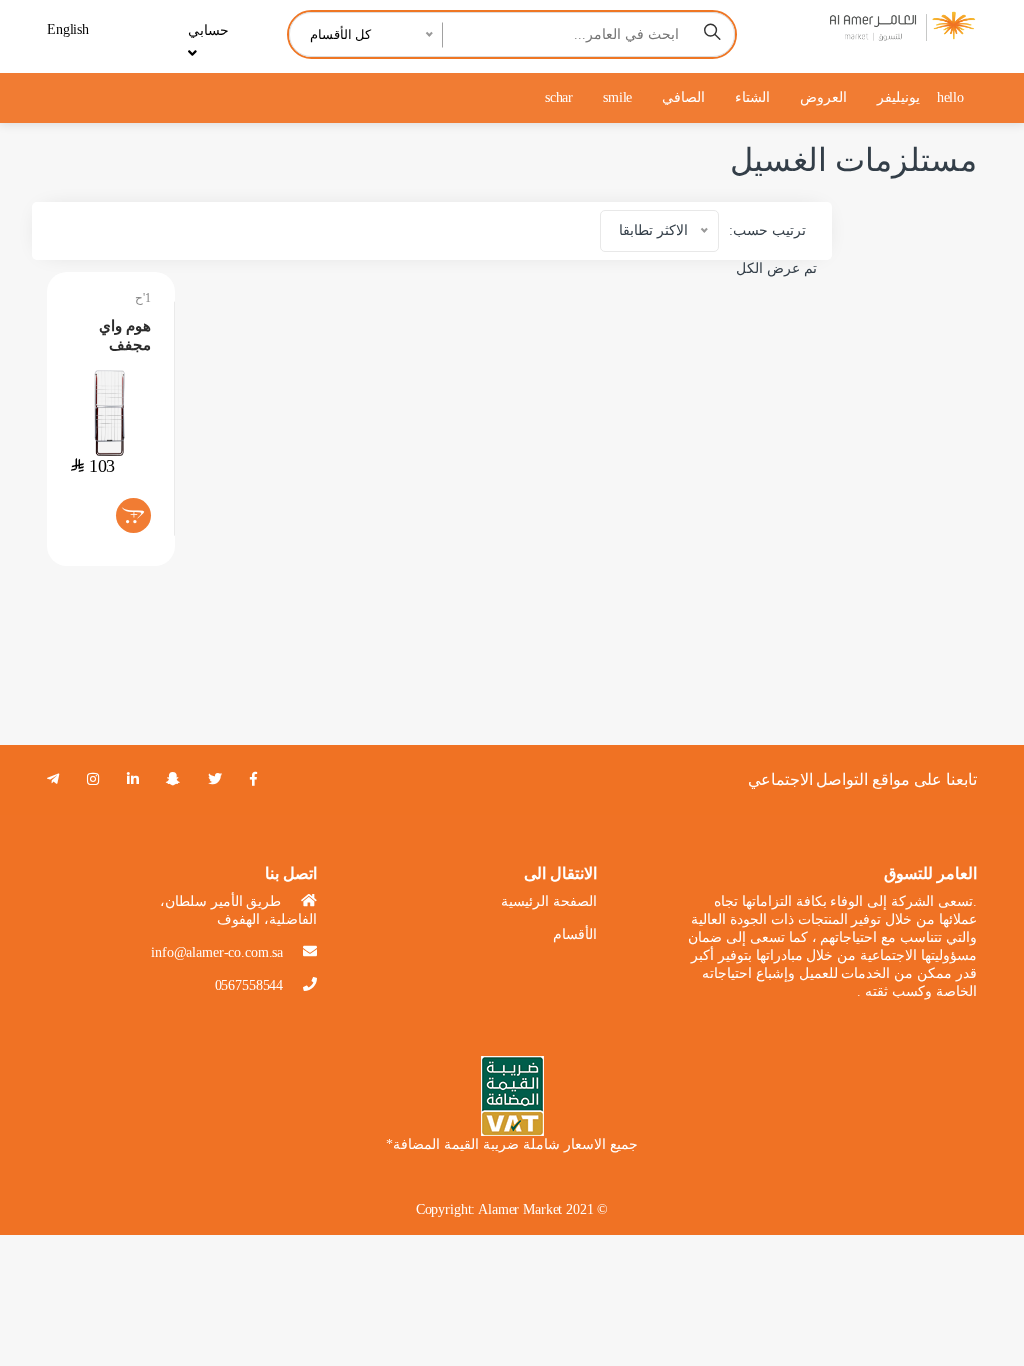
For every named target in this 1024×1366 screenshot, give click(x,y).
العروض (823, 97)
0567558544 (249, 985)
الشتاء (752, 97)
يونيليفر (898, 97)
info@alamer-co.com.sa (217, 952)
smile (617, 97)
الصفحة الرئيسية (549, 901)
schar (559, 97)
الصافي (683, 97)
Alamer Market (520, 1209)
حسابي (208, 30)
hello (950, 97)
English (68, 29)
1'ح (143, 298)
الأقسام (575, 934)
